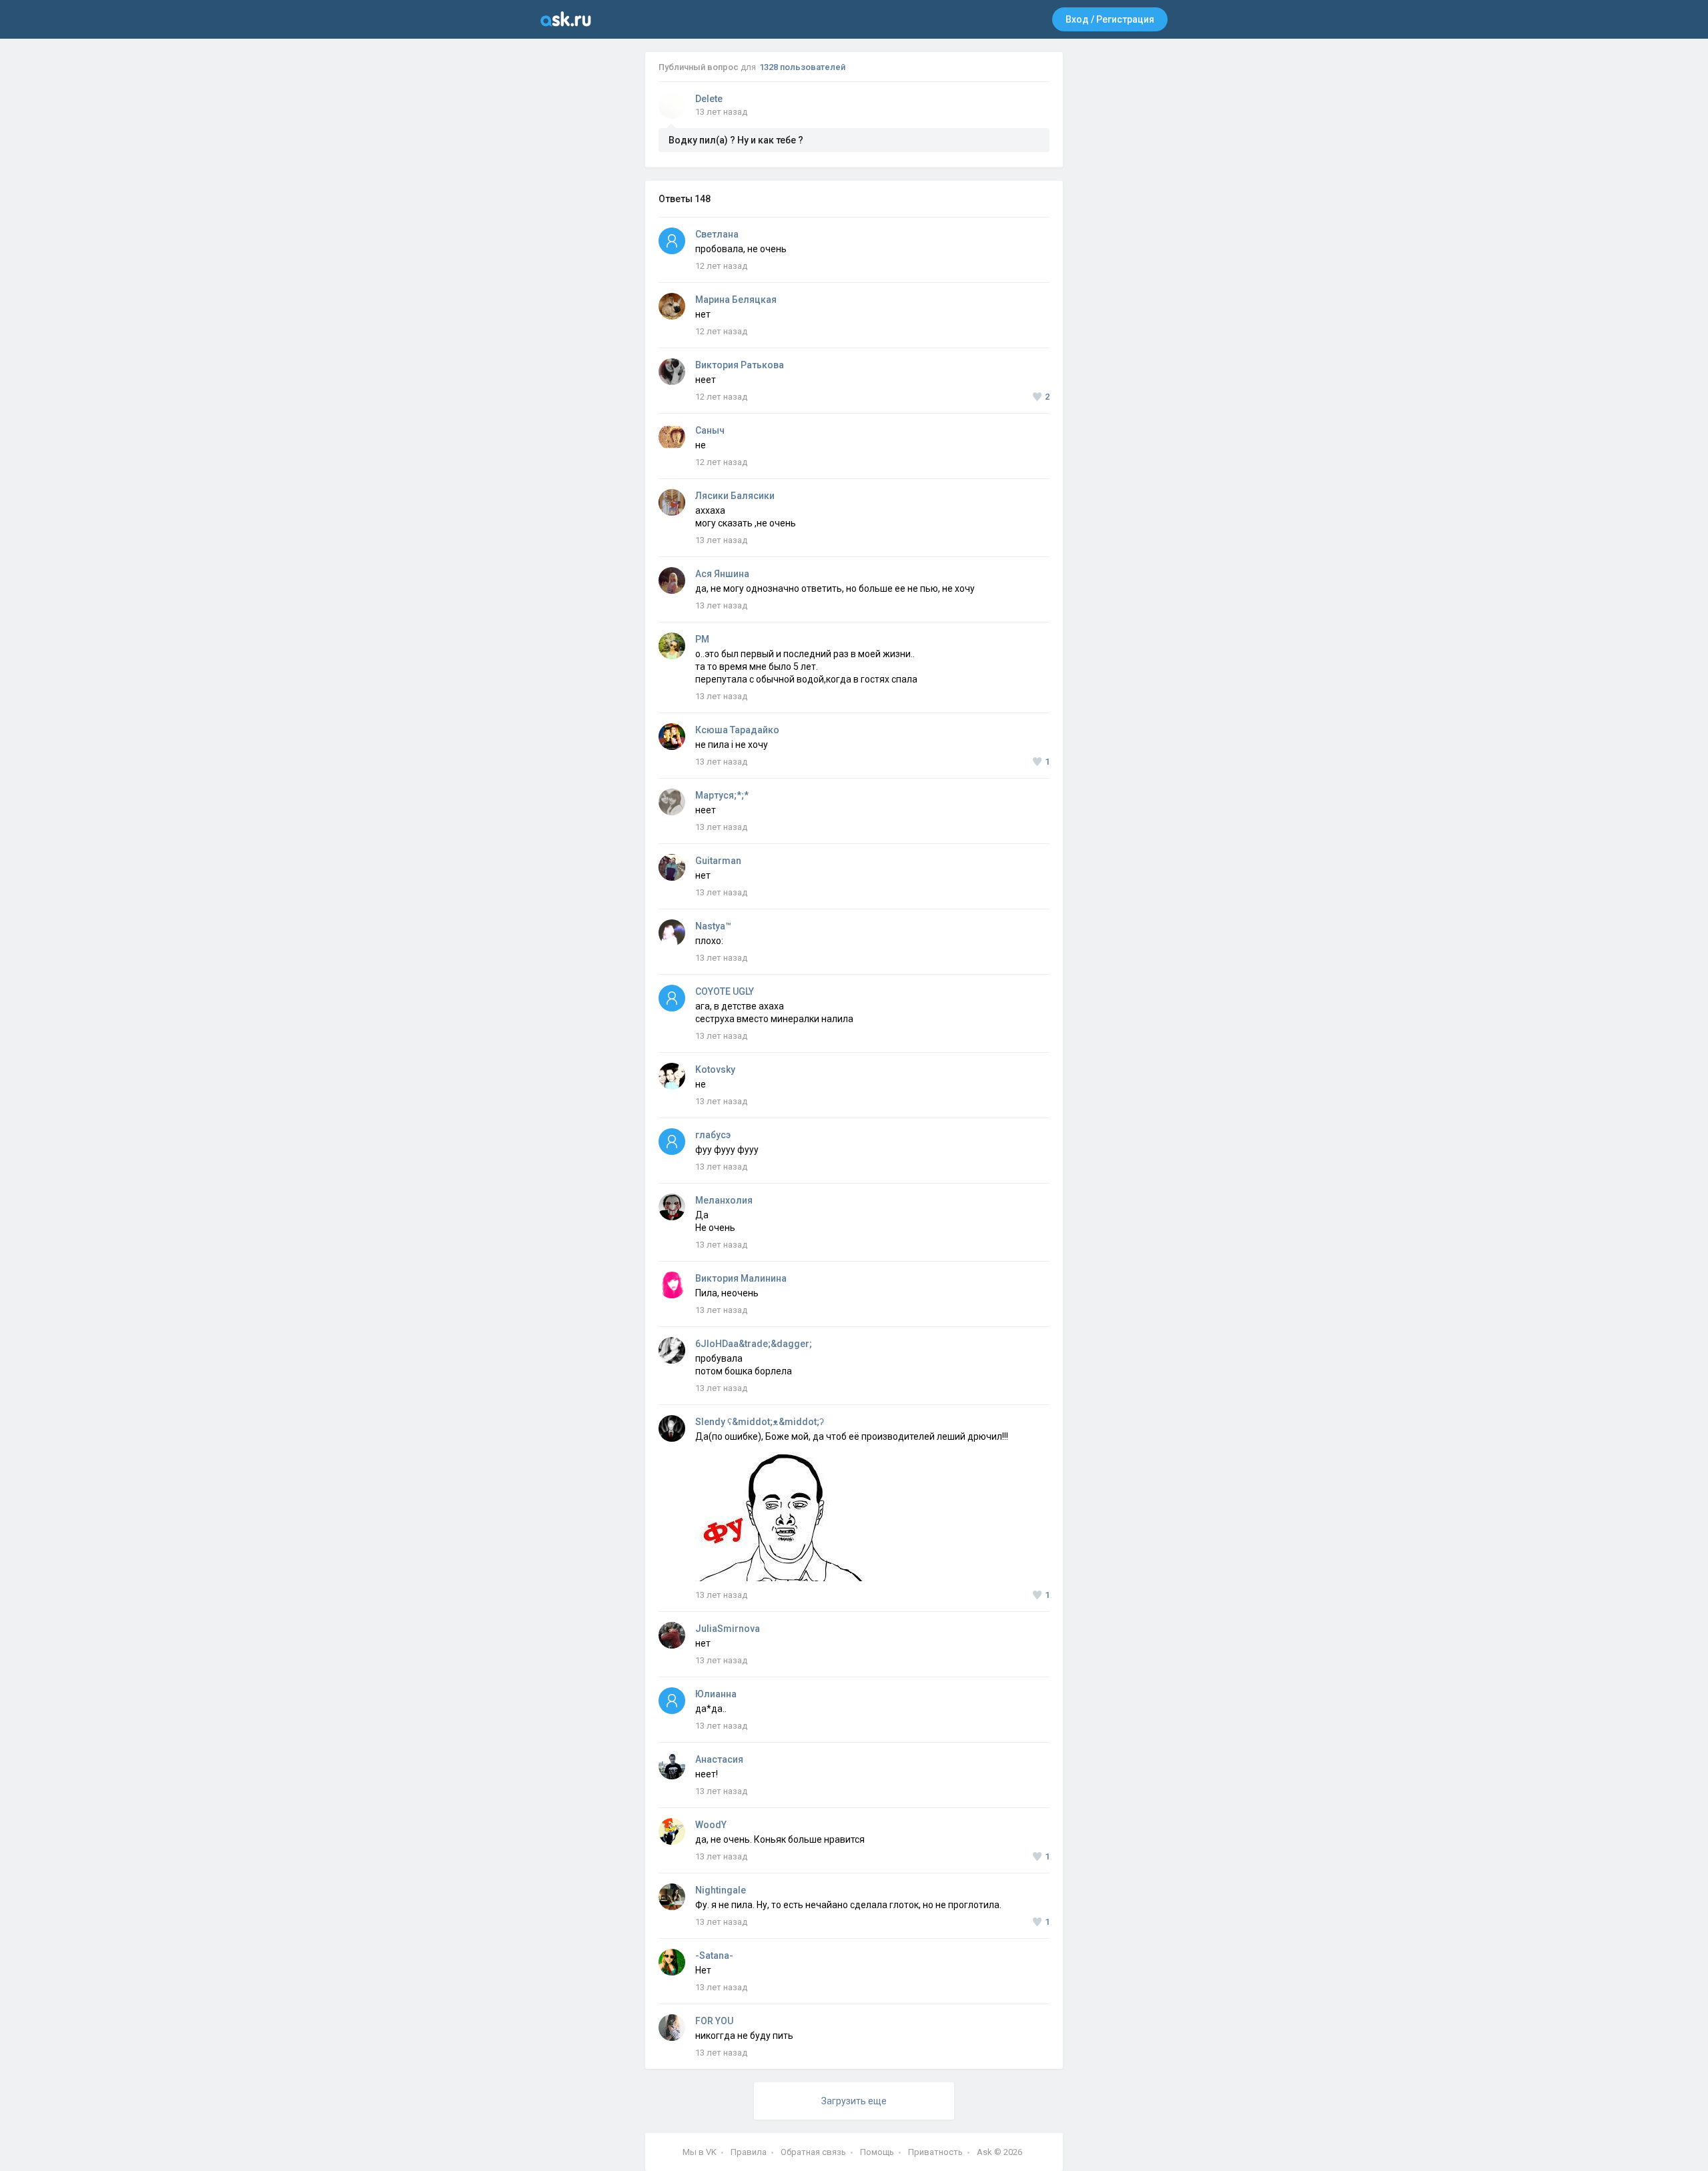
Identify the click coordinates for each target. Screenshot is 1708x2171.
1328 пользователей (802, 67)
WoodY (711, 1825)
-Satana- (714, 1956)
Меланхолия (724, 1200)
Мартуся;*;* (722, 795)
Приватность (935, 2152)
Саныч (710, 430)
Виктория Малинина (741, 1278)
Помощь (877, 2152)
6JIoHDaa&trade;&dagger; (754, 1344)
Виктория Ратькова (740, 365)
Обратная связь (813, 2152)
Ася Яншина (722, 574)
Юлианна (716, 1694)
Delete (709, 99)
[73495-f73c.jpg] (782, 1458)
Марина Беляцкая (736, 300)
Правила (749, 2152)
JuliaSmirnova (728, 1629)
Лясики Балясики (735, 496)
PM (702, 639)
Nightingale (721, 1890)
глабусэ (713, 1135)
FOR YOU (714, 2021)
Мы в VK (700, 2152)
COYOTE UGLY (725, 991)
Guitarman (718, 861)
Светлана (717, 234)
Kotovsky (715, 1069)
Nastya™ (713, 926)
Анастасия (719, 1759)
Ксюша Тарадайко (737, 730)
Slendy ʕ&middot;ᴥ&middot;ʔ (760, 1422)
